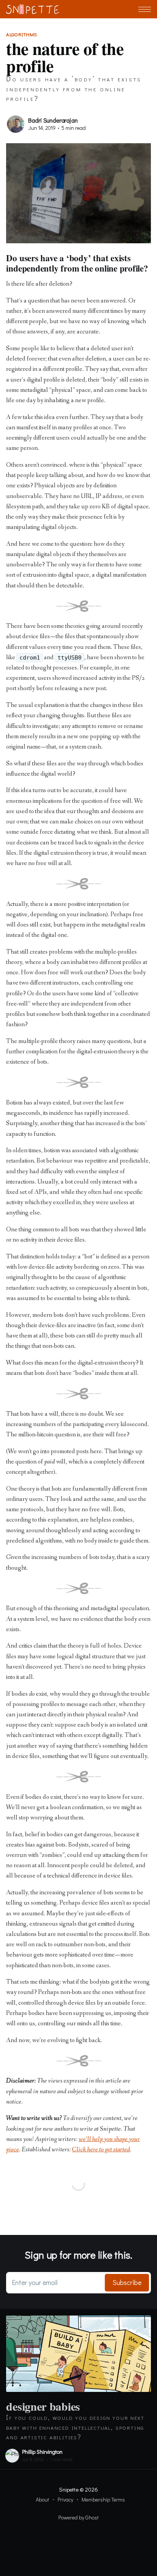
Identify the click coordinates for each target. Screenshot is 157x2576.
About (42, 2499)
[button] (145, 9)
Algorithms (22, 34)
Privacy (65, 2499)
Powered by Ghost (78, 2517)
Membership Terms (103, 2499)
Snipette (69, 2489)
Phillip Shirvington (42, 2452)
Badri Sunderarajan (53, 120)
